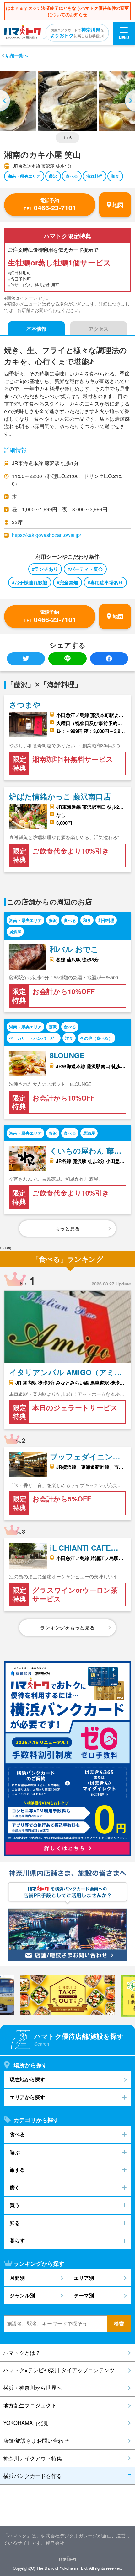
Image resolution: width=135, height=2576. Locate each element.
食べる (72, 176)
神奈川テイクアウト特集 (32, 2458)
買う (15, 2205)
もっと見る (68, 1228)
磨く (15, 2187)
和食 (115, 176)
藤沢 (53, 176)
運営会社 (55, 2543)
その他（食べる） (96, 1038)
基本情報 (36, 329)
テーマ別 (84, 2295)
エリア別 (84, 2278)
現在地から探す (27, 2079)
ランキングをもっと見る (67, 1627)
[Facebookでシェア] (109, 659)
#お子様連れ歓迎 (30, 582)
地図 (118, 205)
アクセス (99, 329)
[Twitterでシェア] (26, 659)
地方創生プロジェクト (30, 2405)
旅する (17, 2170)
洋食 (69, 1038)
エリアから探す (27, 2097)
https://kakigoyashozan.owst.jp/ (46, 535)
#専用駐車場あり (105, 582)
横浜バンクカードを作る (32, 2476)
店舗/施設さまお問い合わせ (36, 2441)
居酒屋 (15, 931)
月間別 (17, 2278)
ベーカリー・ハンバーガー (34, 1038)
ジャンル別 (22, 2295)
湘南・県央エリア (24, 176)
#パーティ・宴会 (85, 569)
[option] (67, 101)
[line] (67, 659)
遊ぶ (15, 2152)
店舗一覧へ (17, 55)
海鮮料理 (94, 176)
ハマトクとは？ (22, 2353)
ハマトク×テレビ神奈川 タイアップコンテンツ (59, 2370)
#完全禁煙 (67, 582)
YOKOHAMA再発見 (26, 2423)
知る (15, 2223)
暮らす (17, 2240)
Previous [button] (6, 101)
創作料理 (106, 920)
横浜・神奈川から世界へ (32, 2388)
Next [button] (129, 101)
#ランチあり (45, 569)
